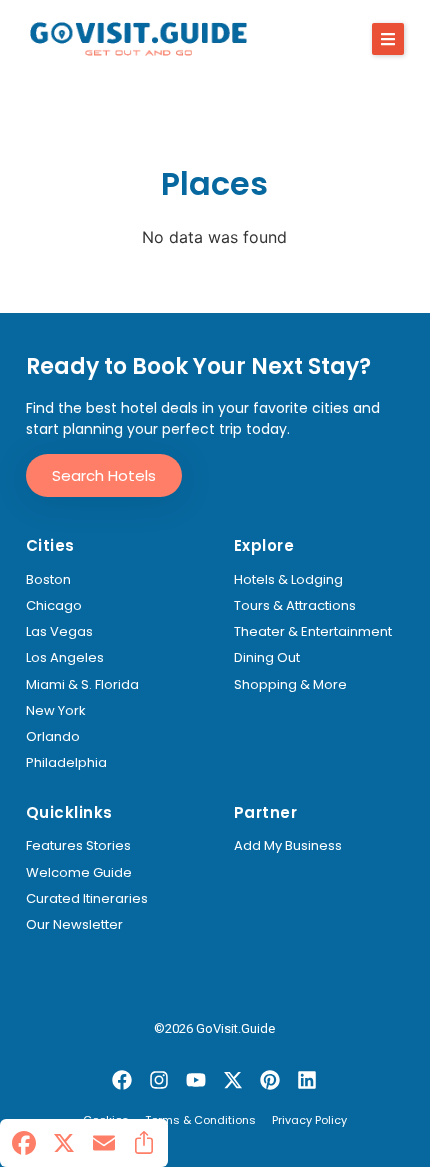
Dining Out (267, 658)
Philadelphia (66, 763)
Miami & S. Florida (82, 685)
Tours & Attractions (295, 606)
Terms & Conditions (200, 1121)
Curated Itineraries (87, 899)
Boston (48, 580)
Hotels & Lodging (288, 580)
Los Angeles (65, 658)
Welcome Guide (79, 873)
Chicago (54, 606)
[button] (388, 39)
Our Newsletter (74, 925)
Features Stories (78, 846)
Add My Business (288, 846)
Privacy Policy (309, 1121)
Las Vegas (59, 632)
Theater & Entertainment (313, 632)
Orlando (53, 737)
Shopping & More (290, 685)
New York (56, 711)
